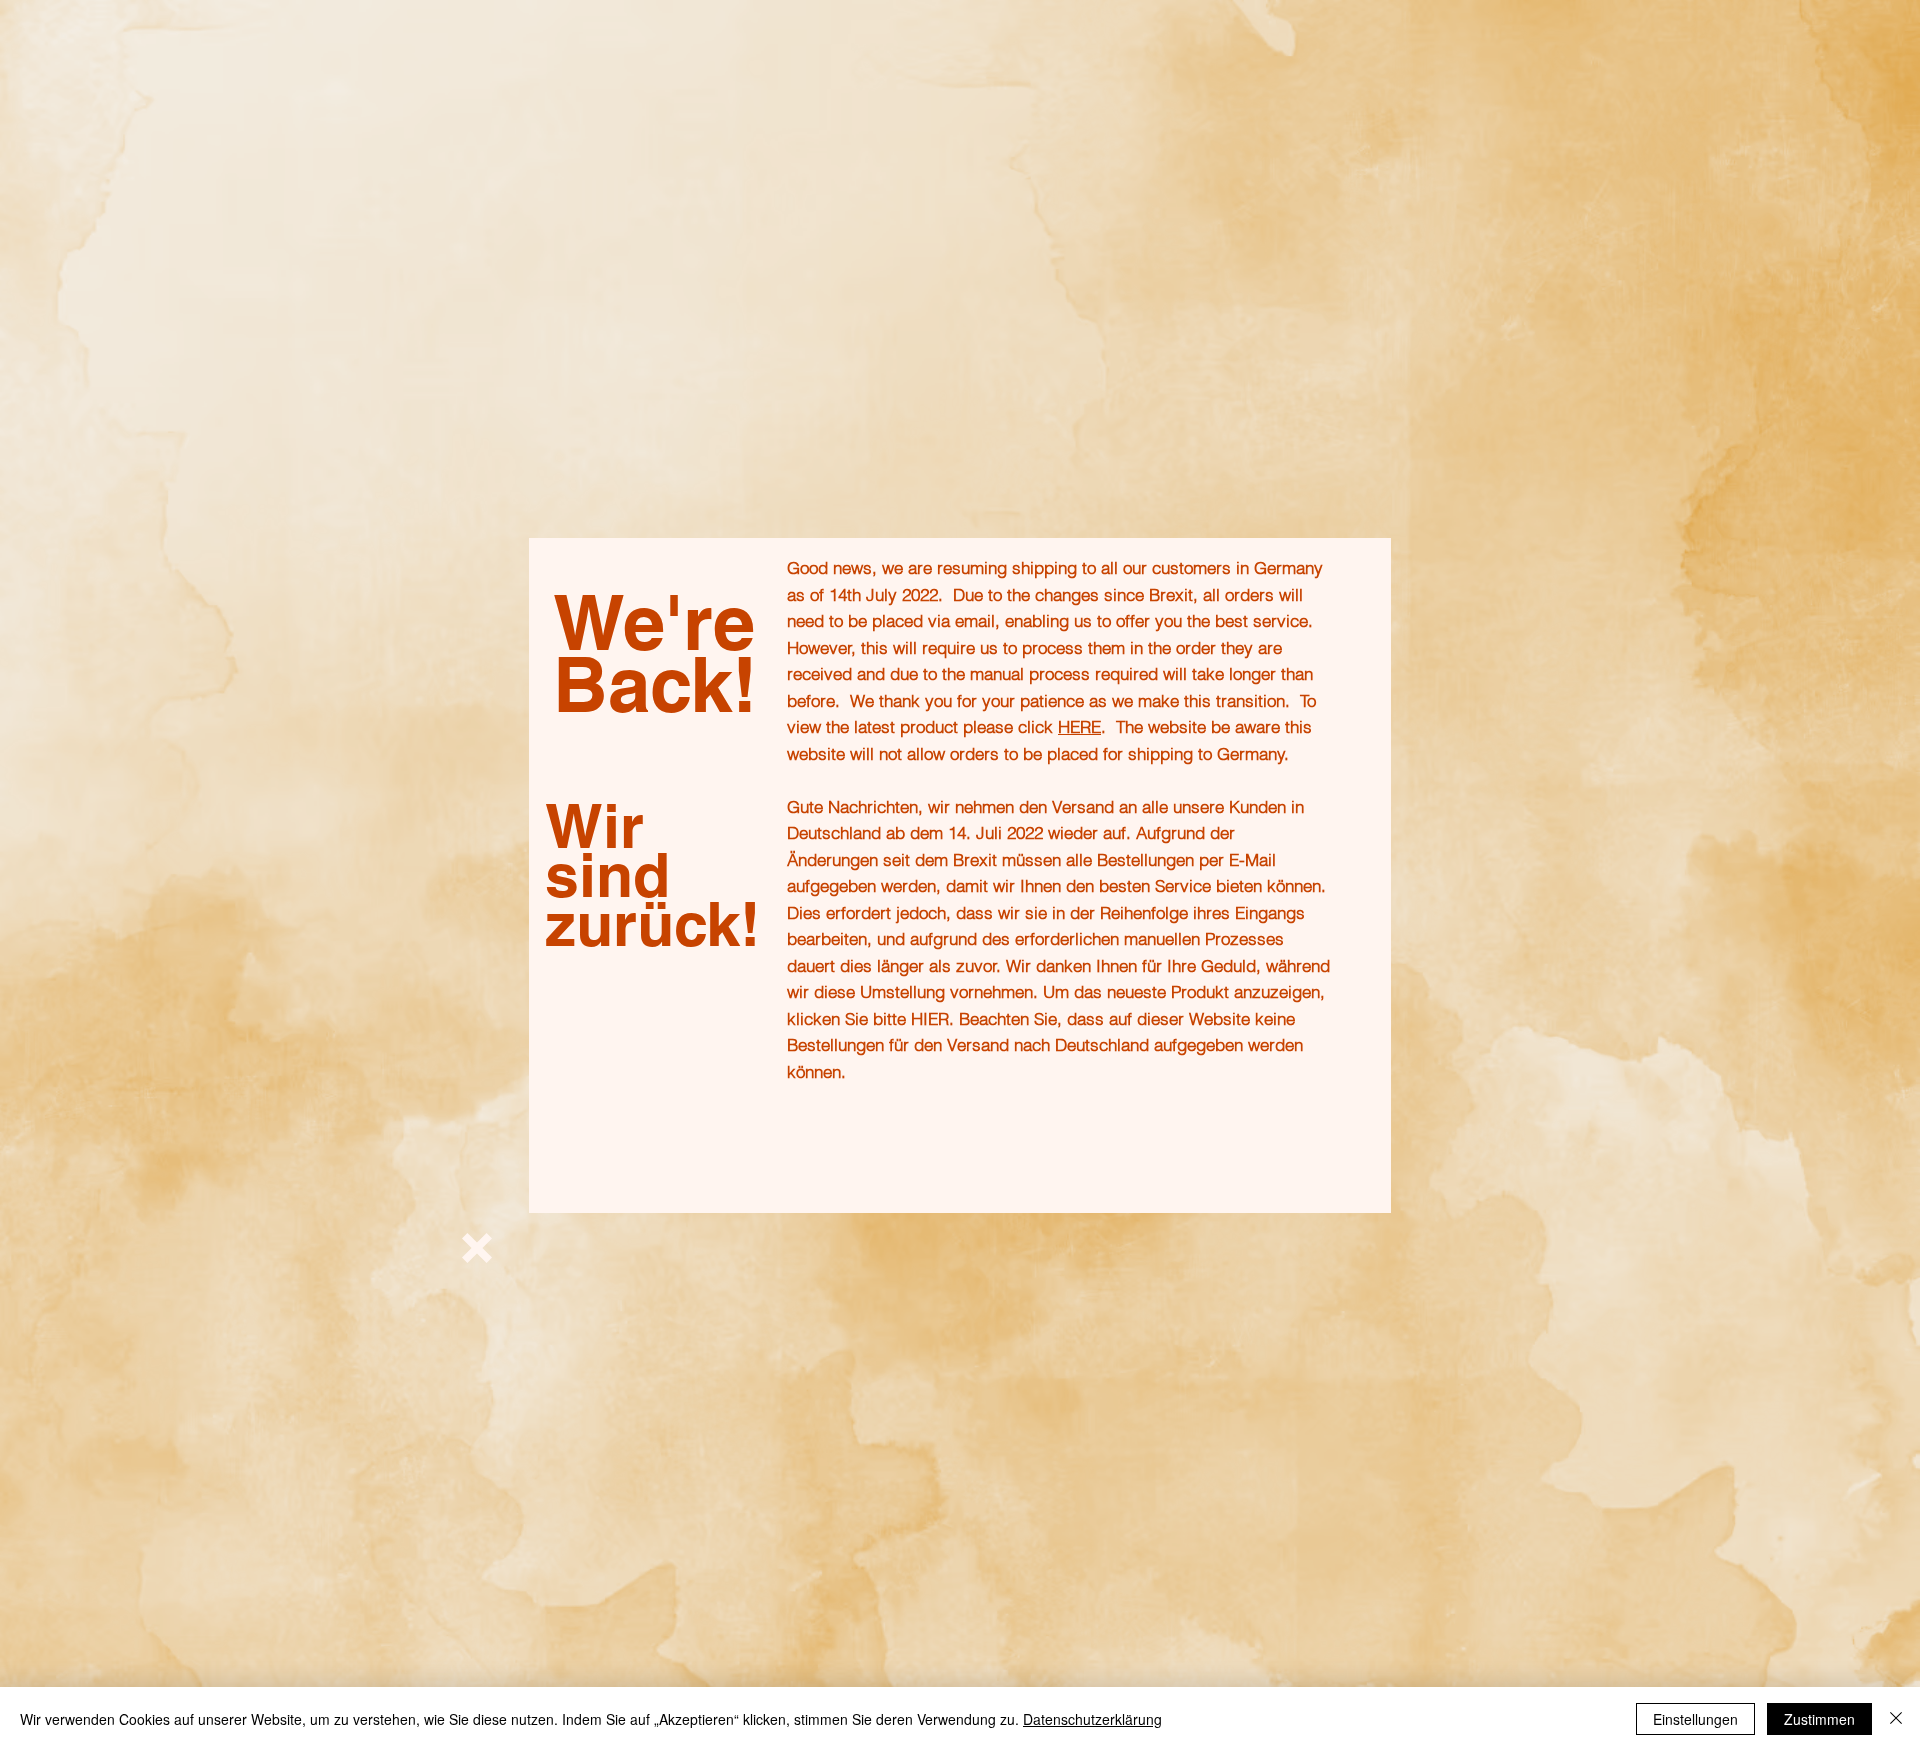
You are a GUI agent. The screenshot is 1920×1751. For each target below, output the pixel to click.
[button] (477, 1248)
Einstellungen (1695, 1719)
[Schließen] (1896, 1719)
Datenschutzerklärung (1092, 1719)
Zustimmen (1819, 1719)
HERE (1079, 726)
